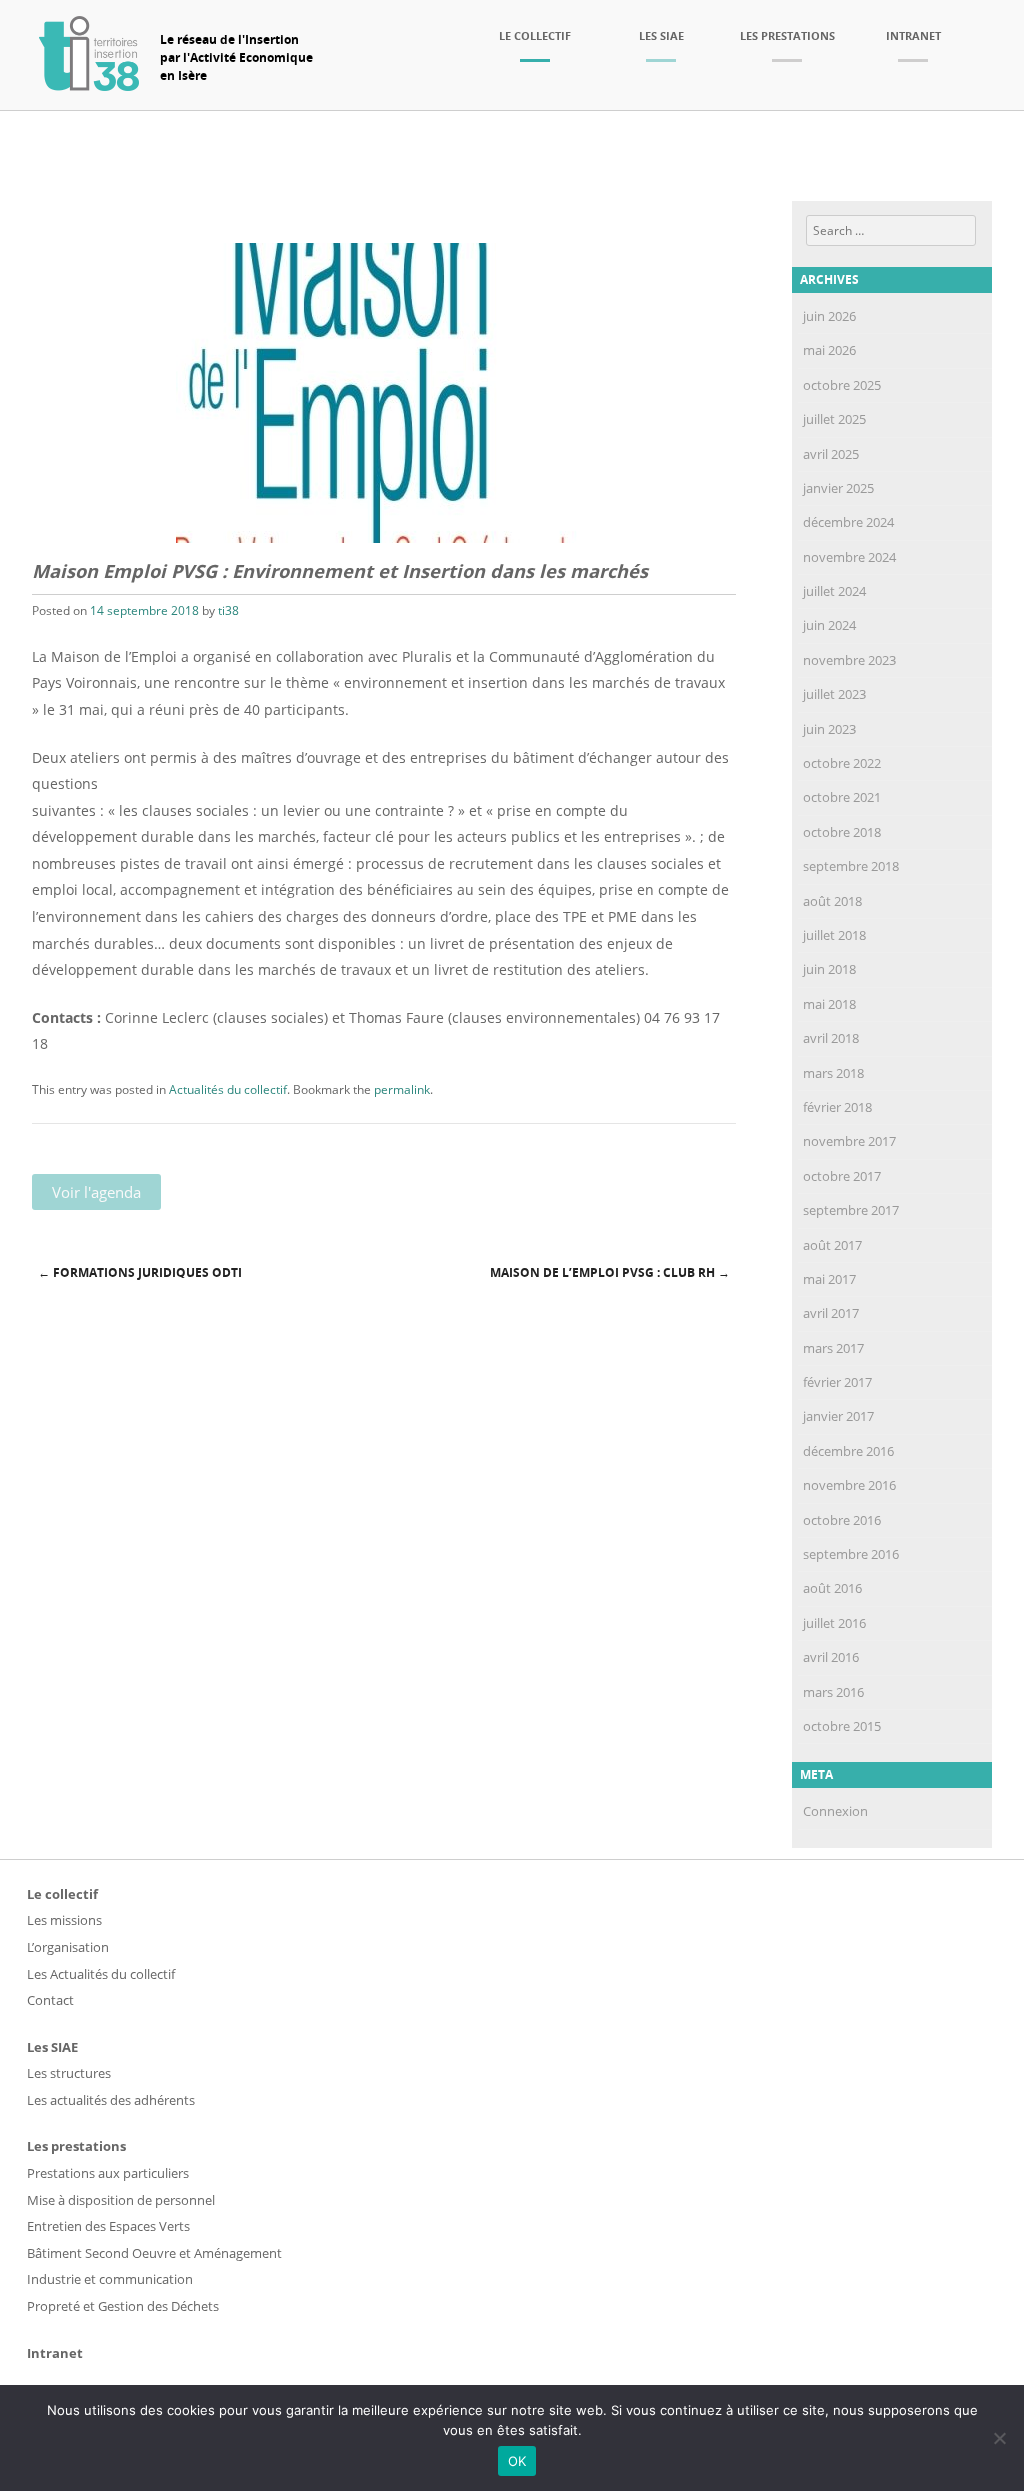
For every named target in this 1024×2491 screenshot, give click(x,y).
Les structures (69, 2073)
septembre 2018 (851, 866)
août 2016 (832, 1588)
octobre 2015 (842, 1726)
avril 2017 (831, 1313)
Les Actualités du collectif (101, 1974)
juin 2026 (829, 316)
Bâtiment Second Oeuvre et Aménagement (154, 2253)
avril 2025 (831, 454)
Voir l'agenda (96, 1192)
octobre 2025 (842, 385)
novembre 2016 (849, 1485)
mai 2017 (829, 1279)
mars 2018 (833, 1073)
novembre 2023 (849, 660)
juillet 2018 (834, 935)
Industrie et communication (110, 2279)
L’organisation (68, 1947)
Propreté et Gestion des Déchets (123, 2306)
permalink (402, 1089)
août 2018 (832, 901)
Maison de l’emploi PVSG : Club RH (610, 1272)
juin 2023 (829, 729)
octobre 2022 (842, 763)
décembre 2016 (848, 1451)
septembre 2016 (851, 1554)
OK (517, 2461)
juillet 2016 (834, 1623)
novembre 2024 (849, 557)
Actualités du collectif (228, 1089)
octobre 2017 (842, 1176)
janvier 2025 (838, 488)
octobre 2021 (842, 797)
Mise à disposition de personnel (121, 2200)
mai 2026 (829, 350)
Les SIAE (661, 35)
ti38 (228, 610)
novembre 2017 (849, 1141)
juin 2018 (829, 969)
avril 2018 (831, 1038)
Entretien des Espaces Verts (108, 2226)
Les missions (64, 1920)
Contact (50, 2000)
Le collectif (535, 35)
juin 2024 (829, 625)
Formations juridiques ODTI (140, 1272)
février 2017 (837, 1382)
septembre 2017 (851, 1210)
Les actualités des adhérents (111, 2100)
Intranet (913, 35)
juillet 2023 (834, 694)
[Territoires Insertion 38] (89, 85)
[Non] (999, 2438)
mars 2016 (833, 1692)
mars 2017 (833, 1348)
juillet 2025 (834, 419)
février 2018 (837, 1107)
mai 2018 (829, 1004)
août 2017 (832, 1245)
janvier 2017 (838, 1416)
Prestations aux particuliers (108, 2173)
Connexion (835, 1811)
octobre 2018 (842, 832)
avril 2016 (831, 1657)
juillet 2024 (834, 591)
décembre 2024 (848, 522)
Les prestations (787, 35)
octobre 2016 (842, 1520)
